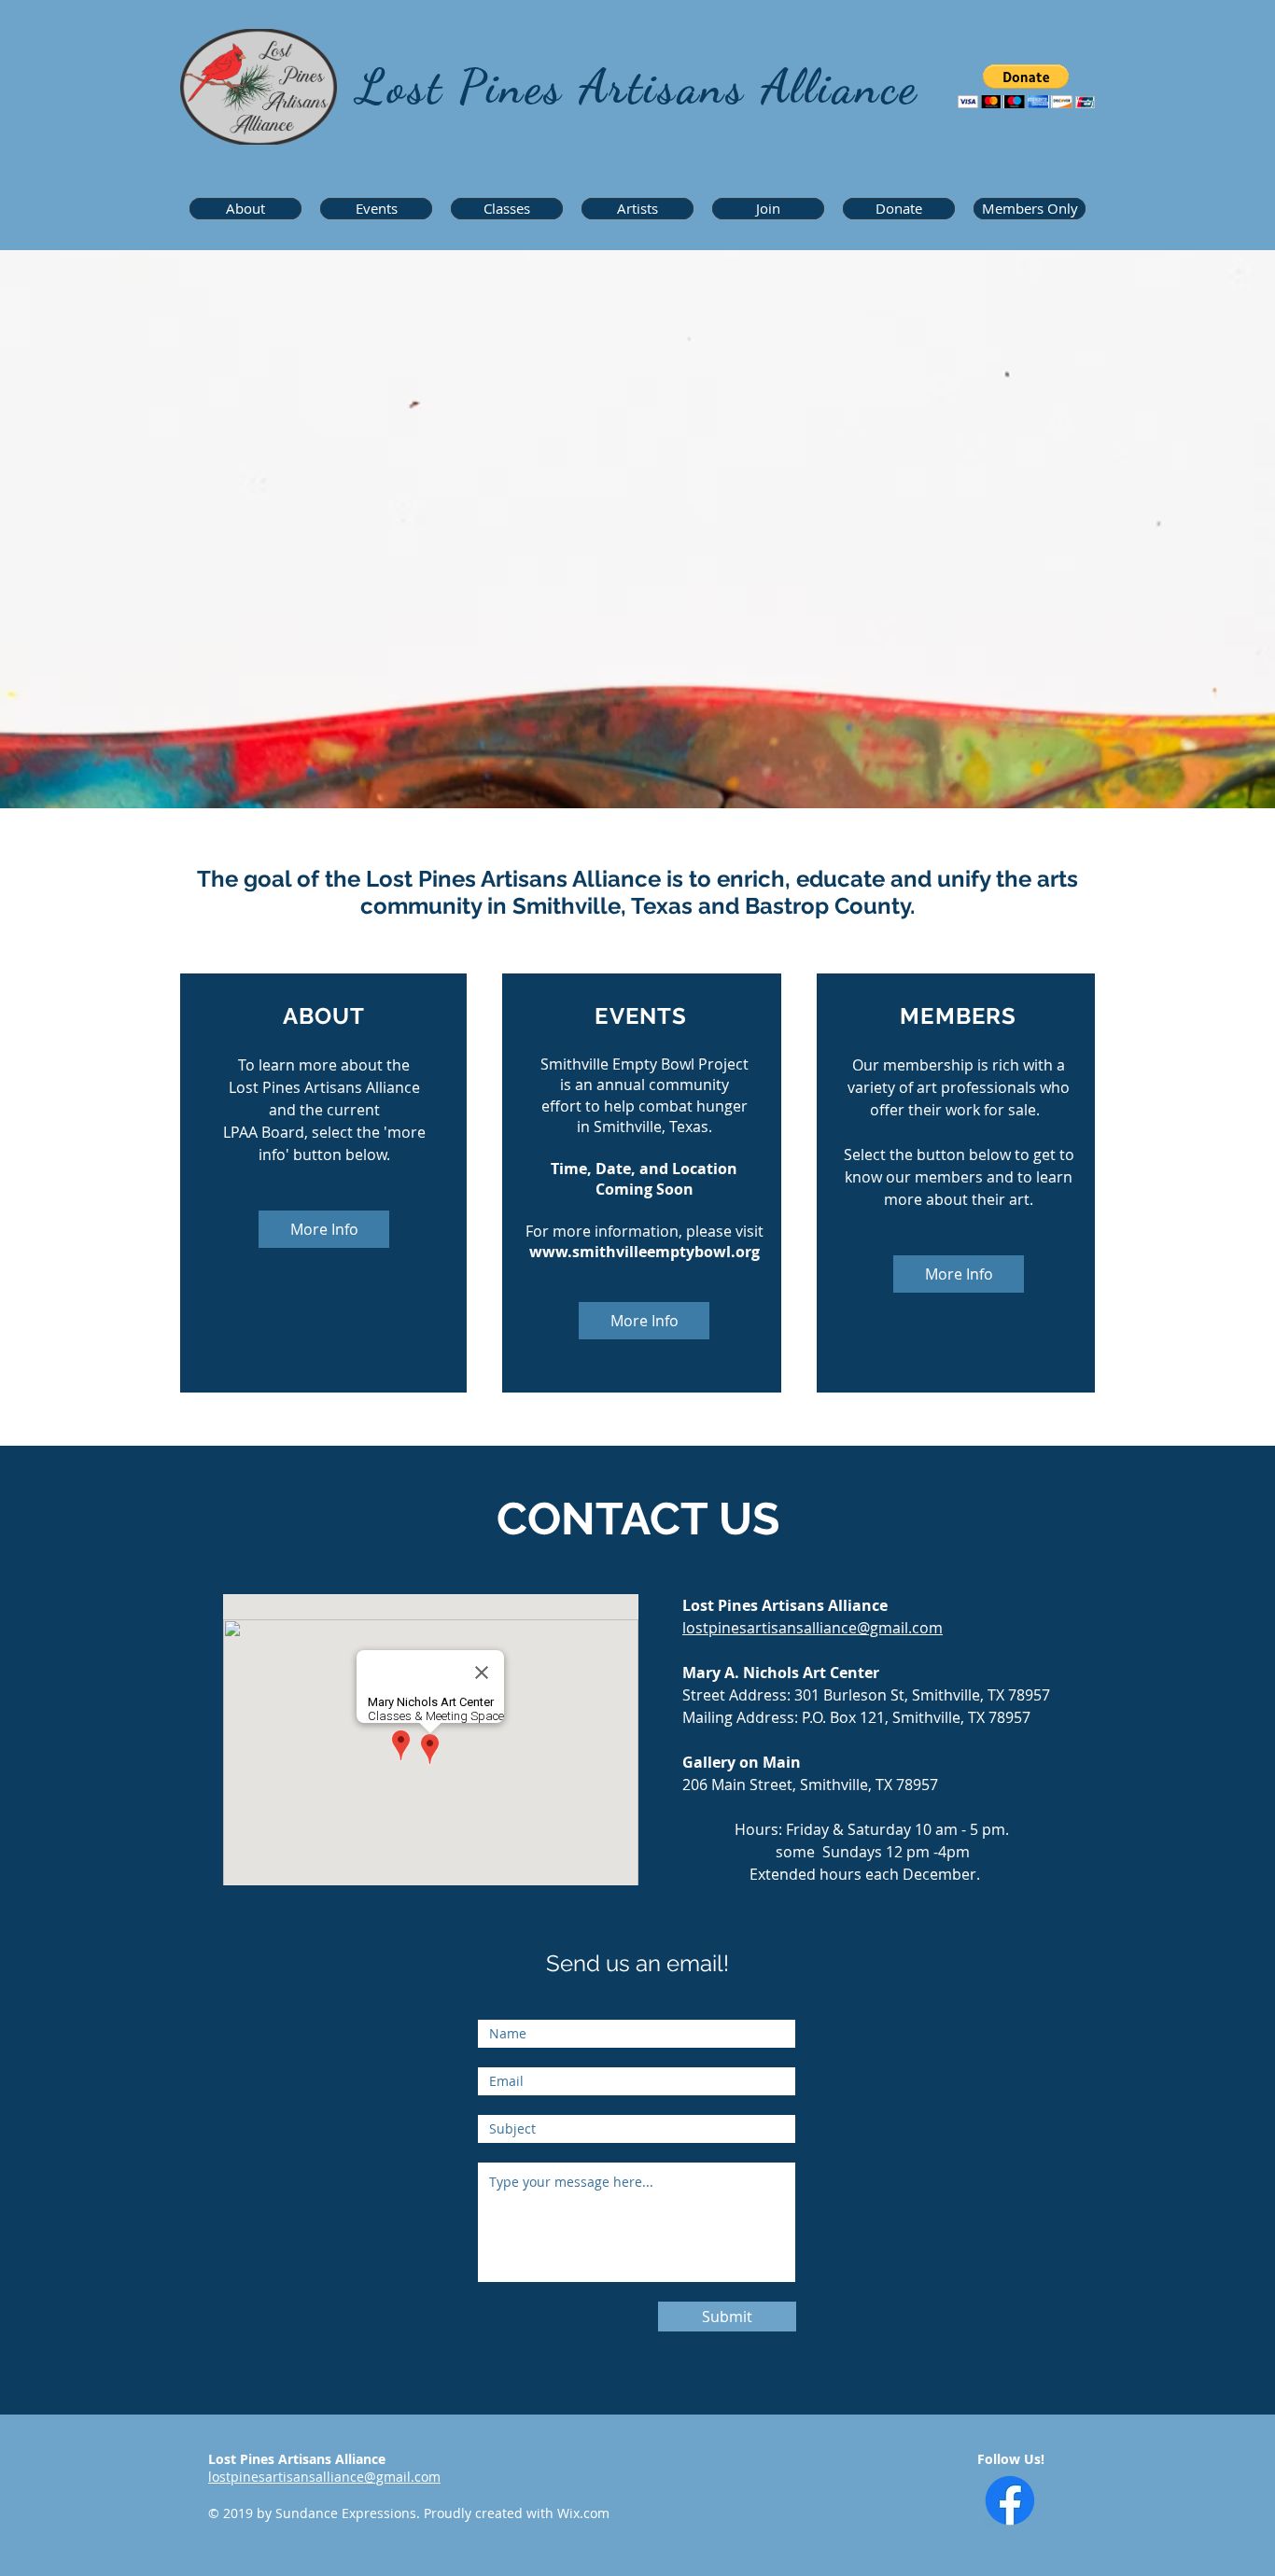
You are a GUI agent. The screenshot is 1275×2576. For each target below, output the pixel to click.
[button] (1026, 86)
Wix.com (583, 2513)
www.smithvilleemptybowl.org (645, 1252)
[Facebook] (1010, 2500)
